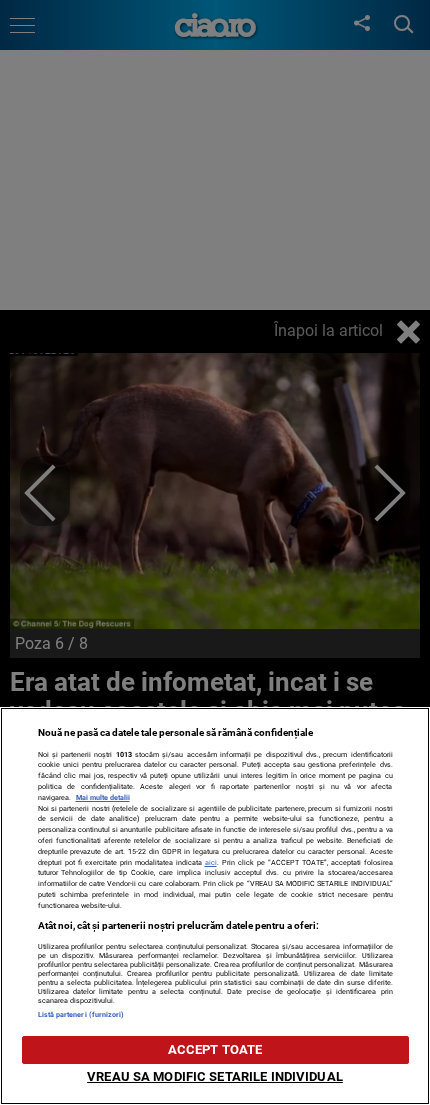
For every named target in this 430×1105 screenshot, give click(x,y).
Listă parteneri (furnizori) (81, 1014)
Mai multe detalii (103, 797)
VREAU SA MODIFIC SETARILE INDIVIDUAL (215, 1076)
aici (211, 862)
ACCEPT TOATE (215, 1049)
